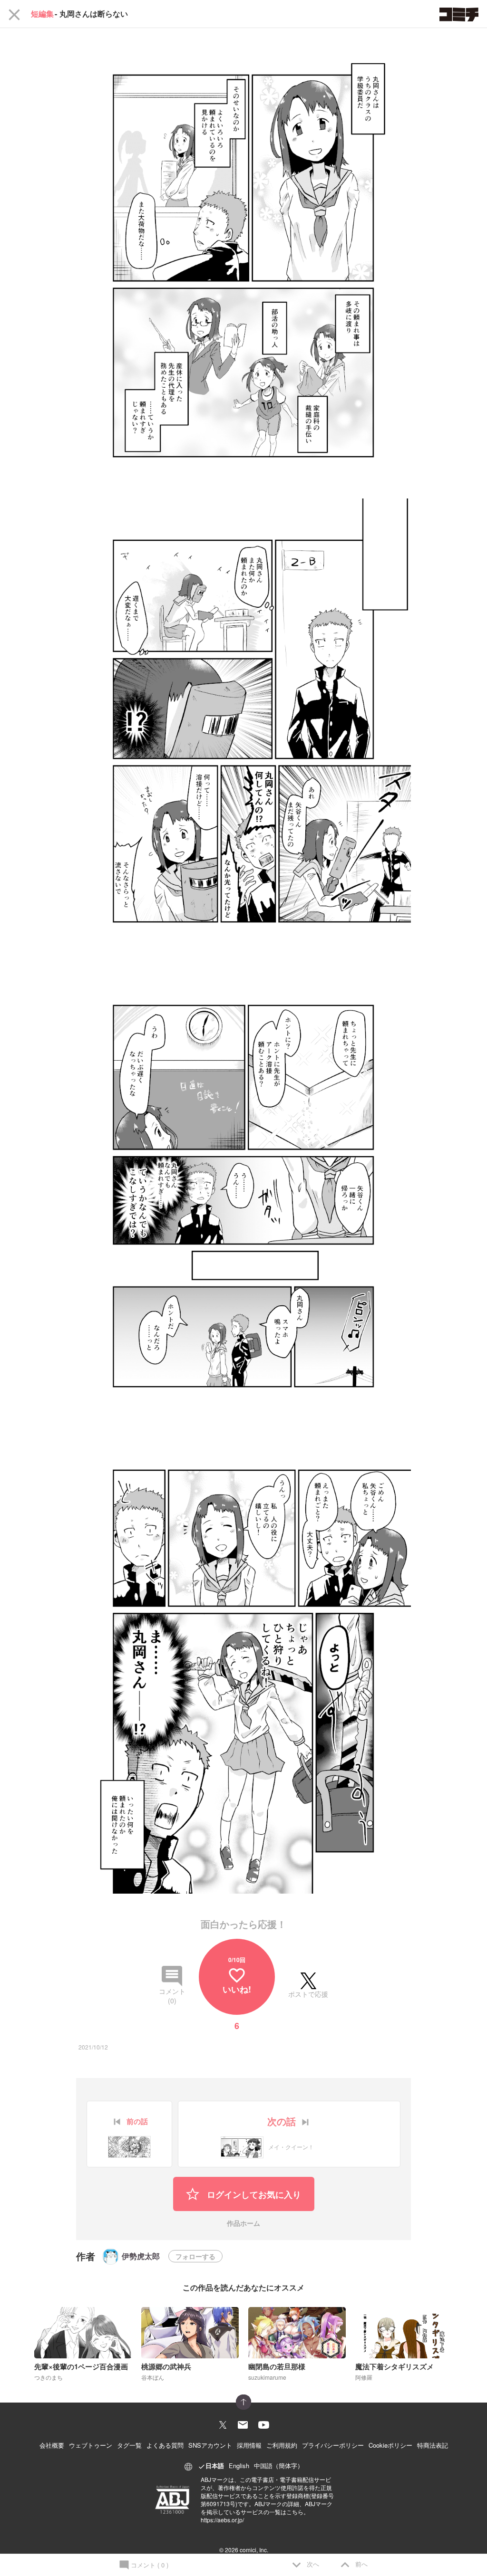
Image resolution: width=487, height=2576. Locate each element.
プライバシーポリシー (333, 2445)
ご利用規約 (282, 2445)
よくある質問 (165, 2445)
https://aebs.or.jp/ (222, 2520)
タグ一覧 (129, 2445)
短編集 (42, 14)
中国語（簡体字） (279, 2466)
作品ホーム (243, 2224)
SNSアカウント (210, 2445)
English (239, 2466)
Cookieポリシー (390, 2445)
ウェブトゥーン (91, 2445)
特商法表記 (433, 2445)
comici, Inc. (254, 2550)
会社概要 (52, 2445)
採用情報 (249, 2445)
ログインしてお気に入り (253, 2194)
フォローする (195, 2256)
